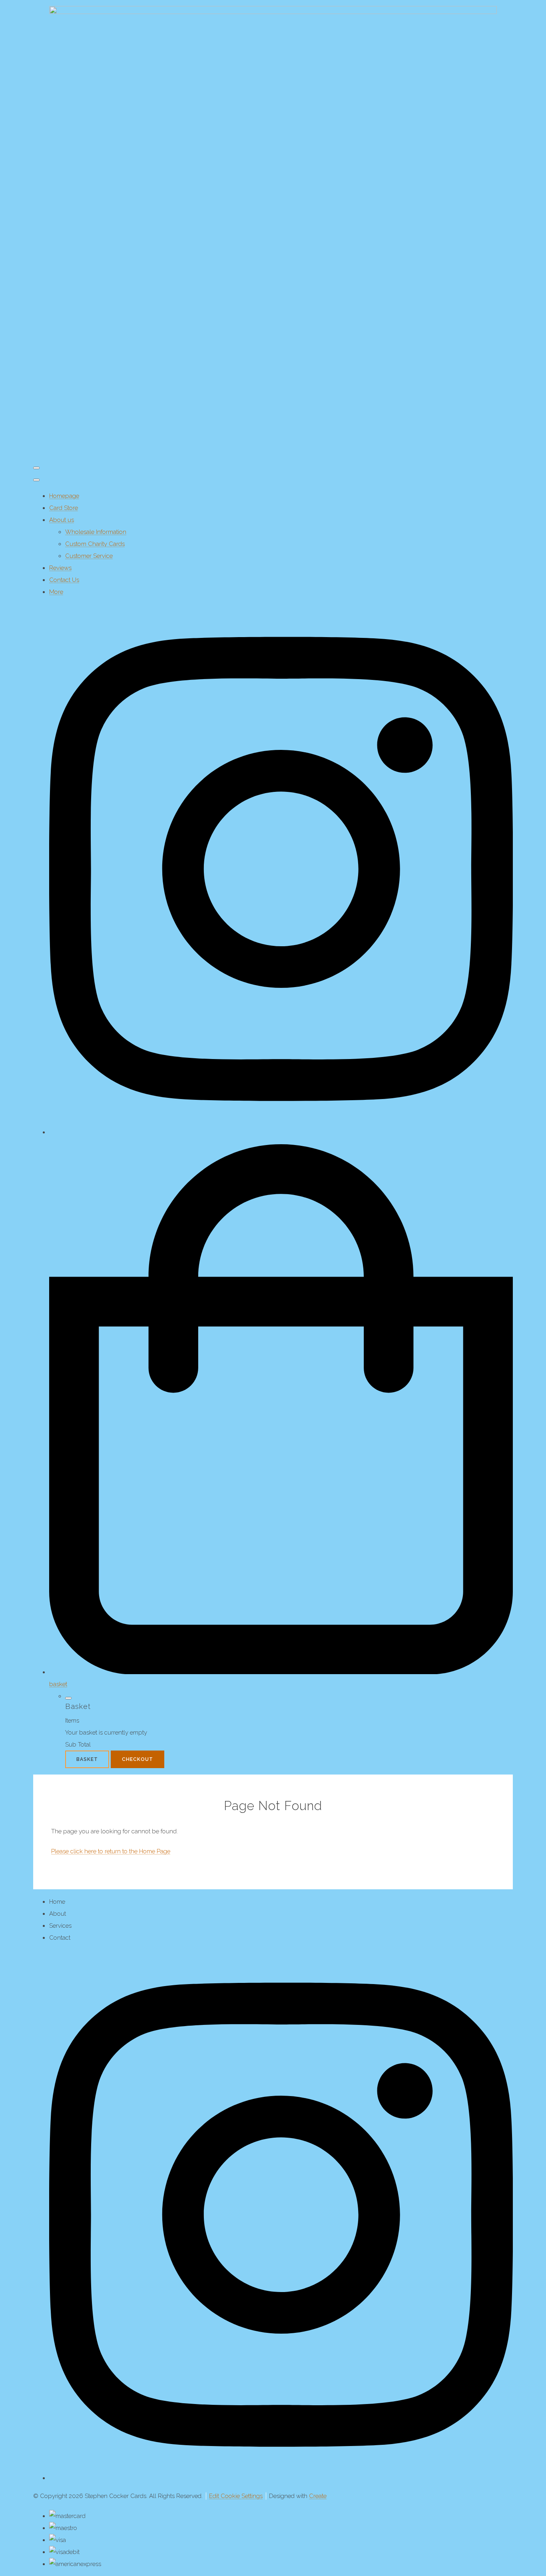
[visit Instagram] (281, 1132)
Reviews (60, 568)
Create (318, 2496)
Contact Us (64, 580)
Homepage (64, 496)
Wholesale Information (96, 532)
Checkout (137, 1759)
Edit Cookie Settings (236, 2496)
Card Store (64, 508)
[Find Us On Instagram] (281, 2478)
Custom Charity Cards (95, 544)
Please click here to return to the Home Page (111, 1851)
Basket (87, 1759)
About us (62, 520)
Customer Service (89, 556)
